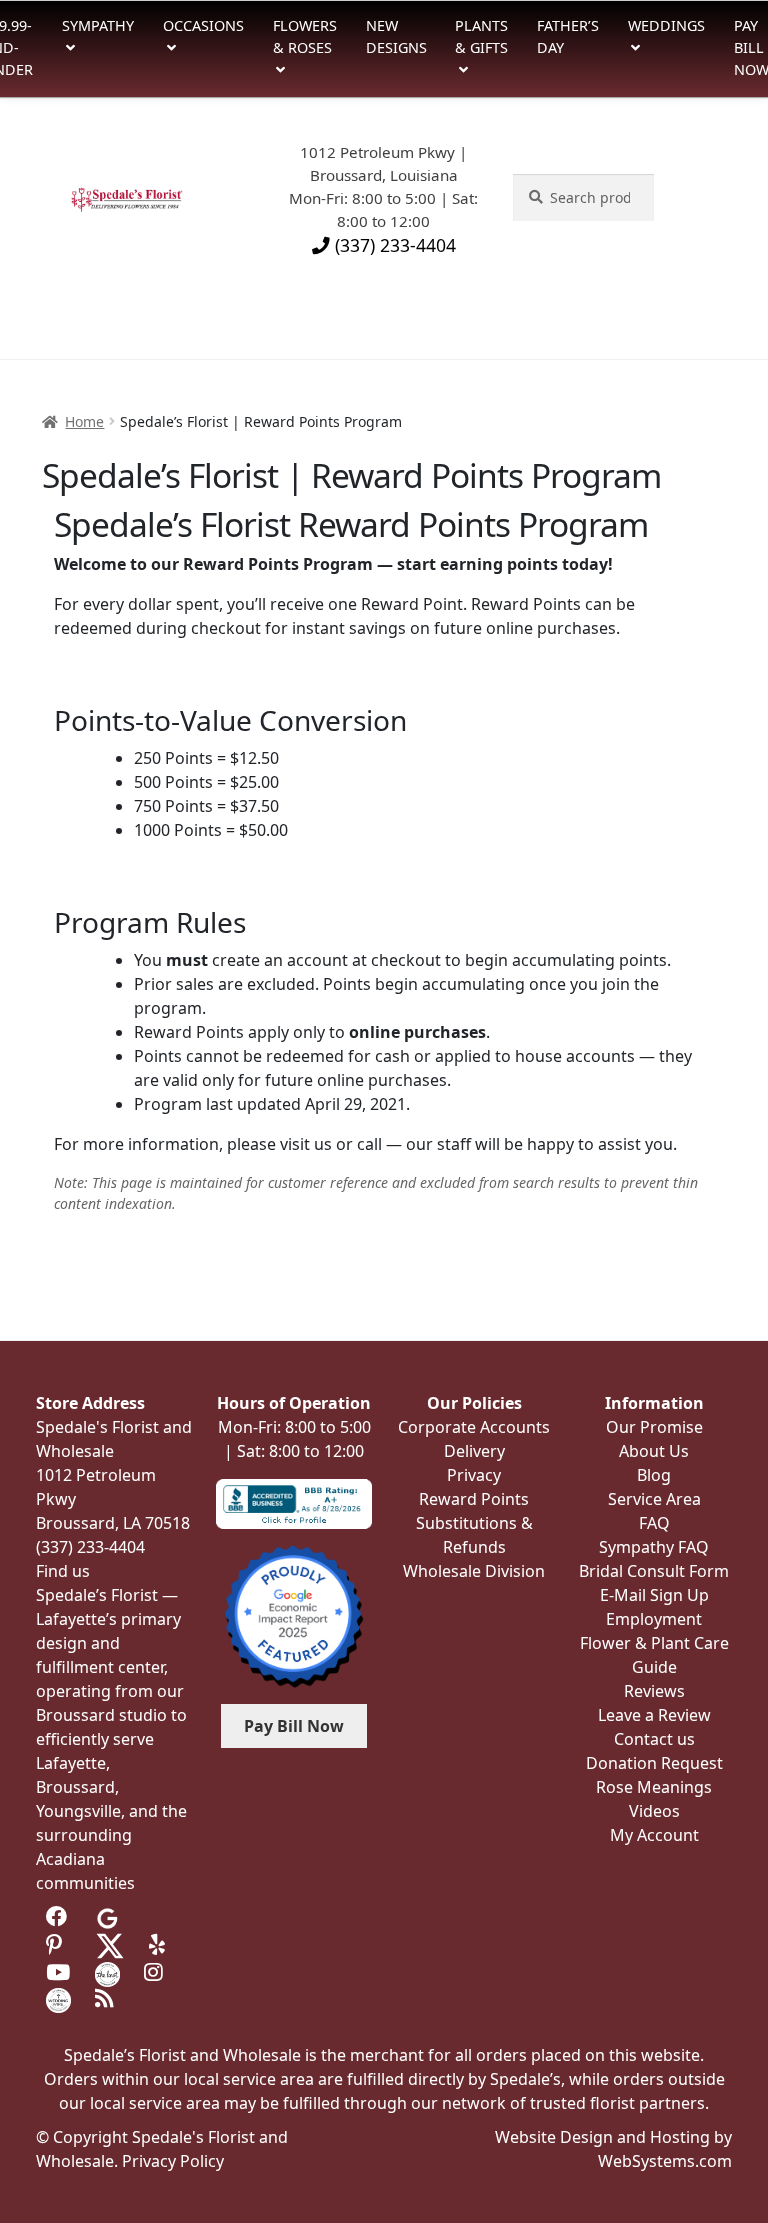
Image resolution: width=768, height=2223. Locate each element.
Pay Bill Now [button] (294, 1726)
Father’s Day (568, 36)
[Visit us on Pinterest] (58, 1944)
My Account (654, 1835)
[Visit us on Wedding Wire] (58, 1999)
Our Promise (654, 1427)
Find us (63, 1571)
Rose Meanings (654, 1787)
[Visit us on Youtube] (58, 1973)
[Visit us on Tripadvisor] (156, 1917)
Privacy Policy (173, 2161)
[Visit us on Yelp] (161, 1944)
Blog (654, 1475)
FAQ (654, 1523)
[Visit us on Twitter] (110, 1944)
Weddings (666, 25)
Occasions (203, 25)
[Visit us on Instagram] (156, 1973)
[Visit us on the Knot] (107, 1973)
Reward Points (474, 1499)
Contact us (654, 1739)
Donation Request (654, 1763)
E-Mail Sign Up (654, 1595)
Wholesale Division (474, 1571)
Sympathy (98, 25)
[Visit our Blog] (107, 1999)
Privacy (474, 1475)
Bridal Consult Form (654, 1571)
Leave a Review (654, 1715)
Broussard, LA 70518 (113, 1523)
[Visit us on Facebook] (58, 1917)
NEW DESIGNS (396, 36)
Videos (654, 1811)
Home (84, 421)
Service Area (654, 1499)
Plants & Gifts (481, 36)
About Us (654, 1451)
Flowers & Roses (305, 36)
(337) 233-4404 (393, 245)
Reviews (654, 1691)
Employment (654, 1619)
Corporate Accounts (474, 1427)
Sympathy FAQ (654, 1547)
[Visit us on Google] (107, 1917)
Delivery (474, 1451)
